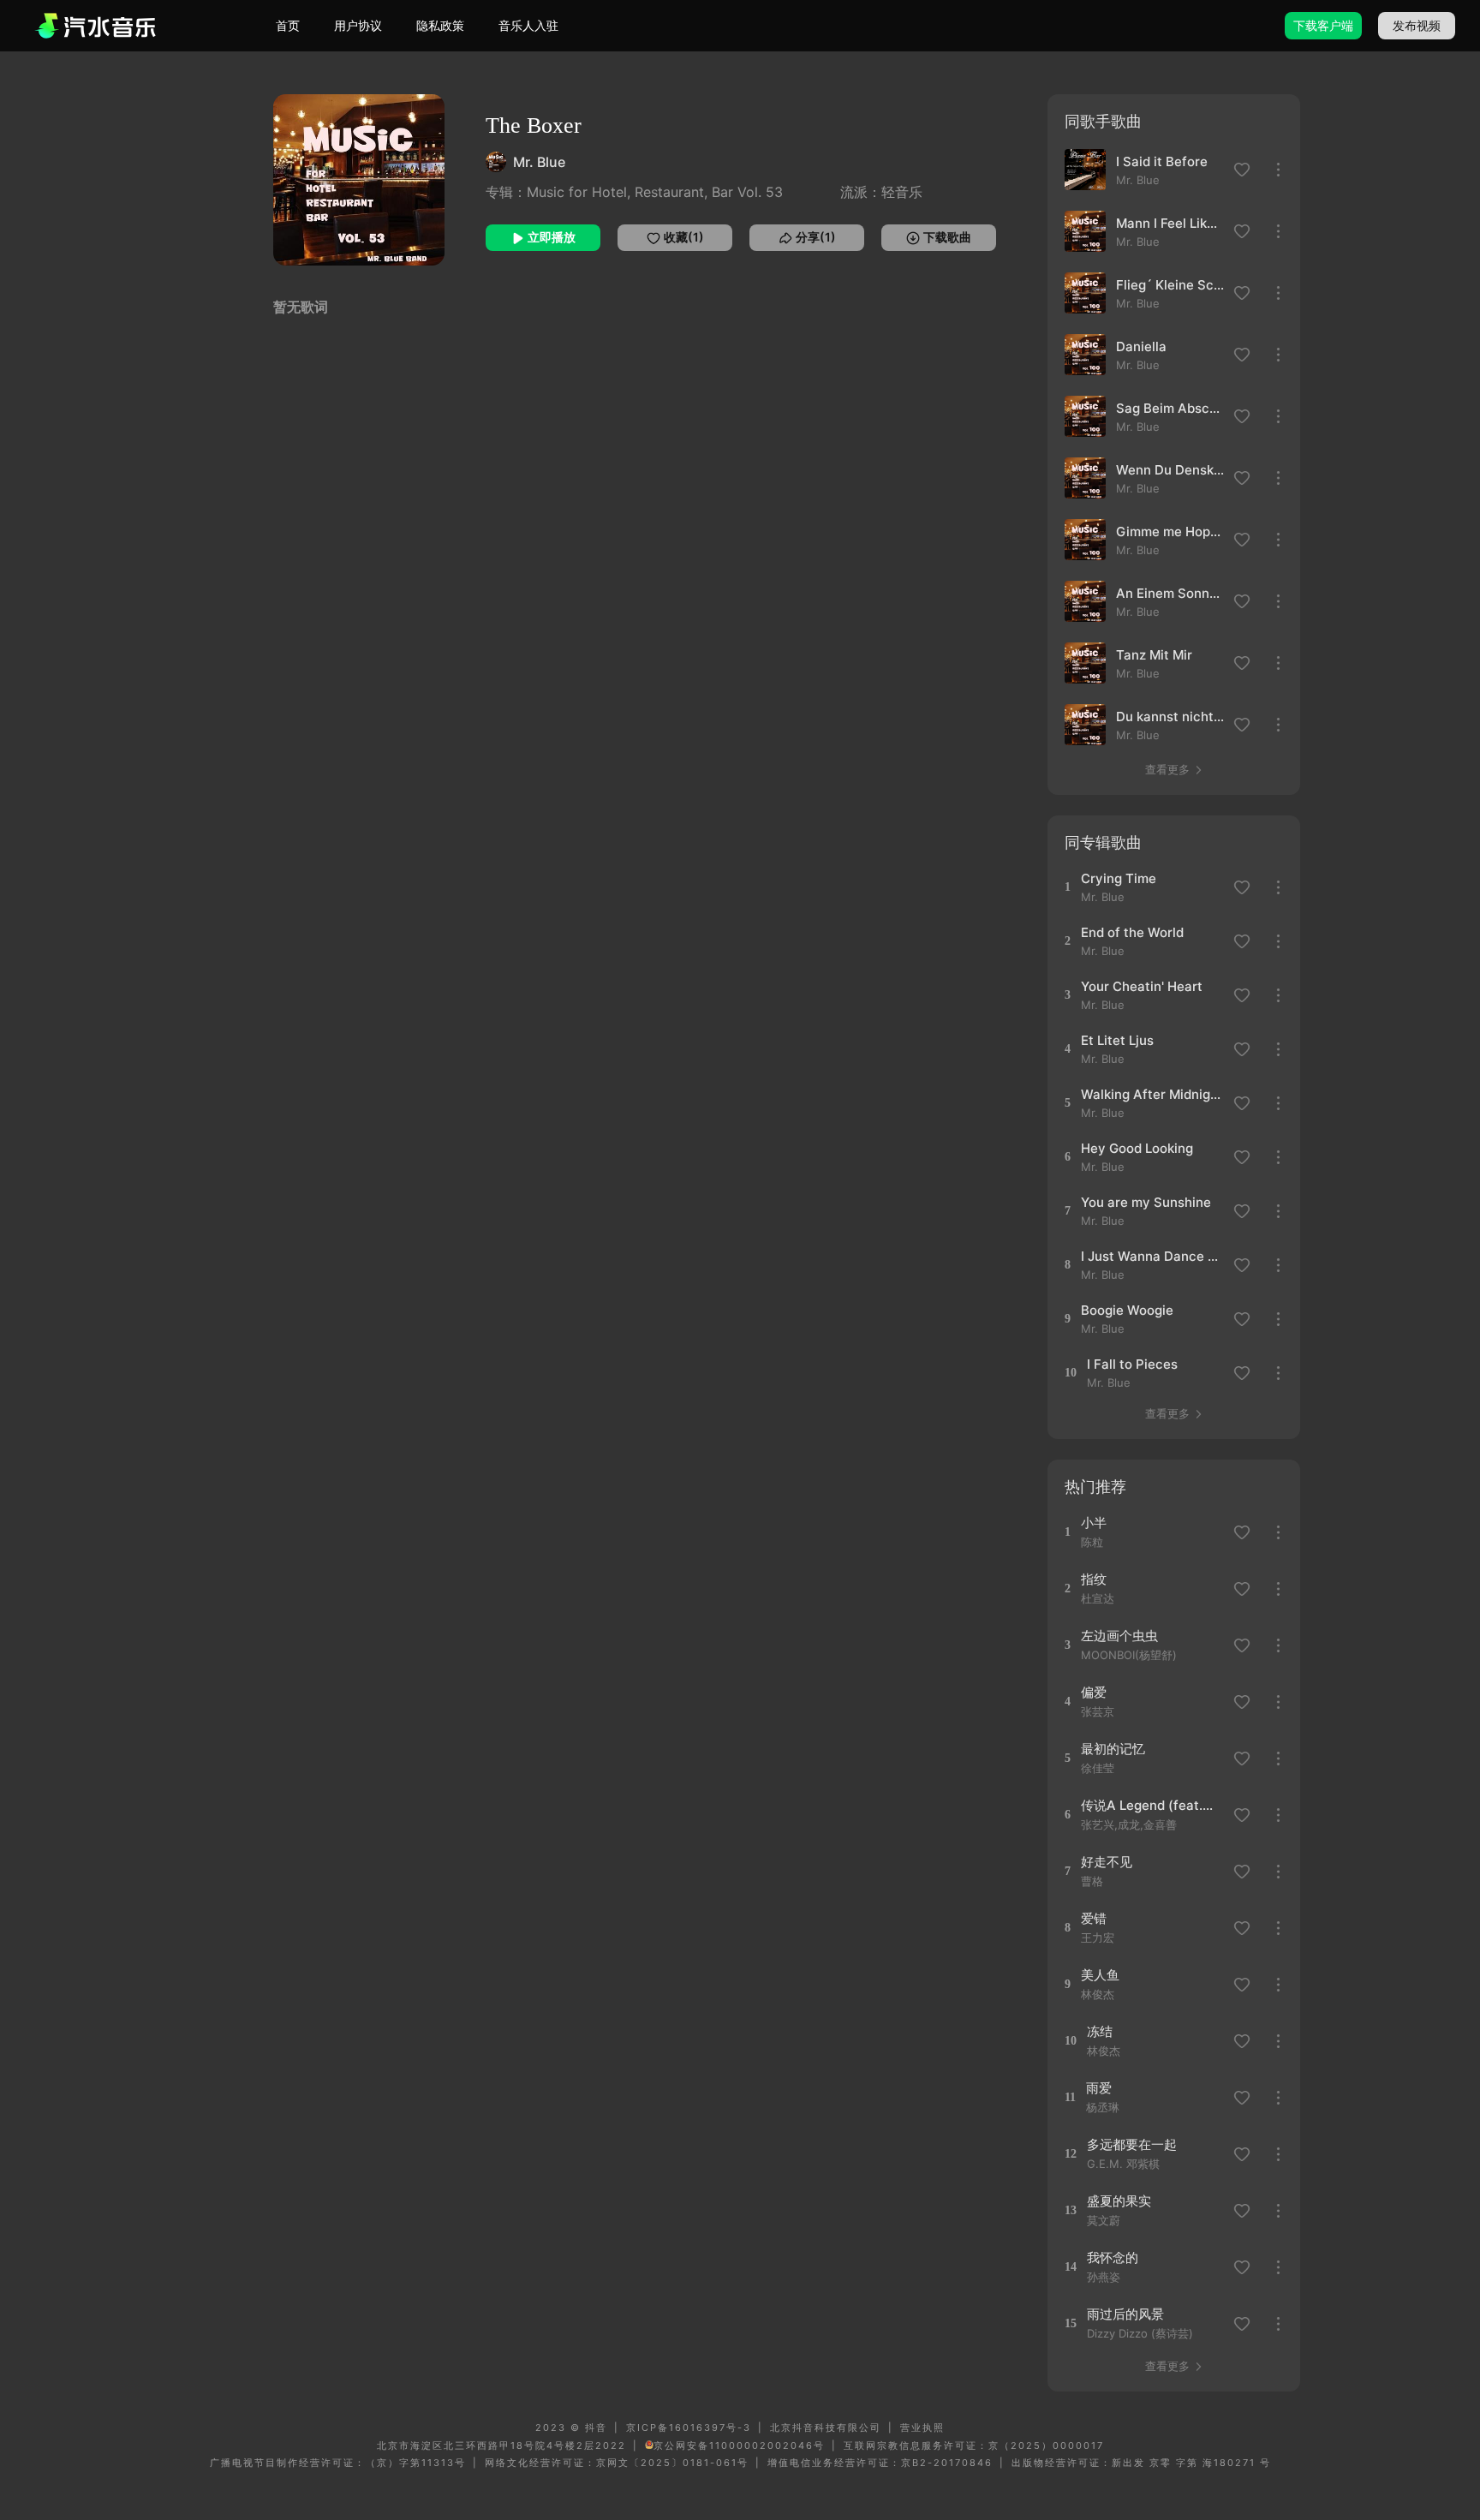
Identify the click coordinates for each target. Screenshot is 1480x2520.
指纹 (1094, 1579)
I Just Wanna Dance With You (1152, 1256)
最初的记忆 (1113, 1749)
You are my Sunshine (1146, 1202)
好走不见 (1107, 1862)
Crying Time (1119, 878)
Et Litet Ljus (1117, 1040)
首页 (288, 25)
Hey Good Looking (1137, 1148)
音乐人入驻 (528, 25)
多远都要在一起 (1132, 2144)
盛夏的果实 (1119, 2201)
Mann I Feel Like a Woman (1170, 223)
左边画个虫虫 (1119, 1636)
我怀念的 (1113, 2257)
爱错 (1094, 1918)
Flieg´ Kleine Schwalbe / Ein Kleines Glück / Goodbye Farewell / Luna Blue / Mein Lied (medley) (1170, 285)
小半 (1094, 1523)
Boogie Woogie (1127, 1310)
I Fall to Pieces (1132, 1364)
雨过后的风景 (1125, 2314)
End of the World (1132, 932)
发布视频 (1417, 25)
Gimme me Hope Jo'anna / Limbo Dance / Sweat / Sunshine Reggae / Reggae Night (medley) (1170, 531)
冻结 (1100, 2031)
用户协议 (358, 25)
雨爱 (1099, 2088)
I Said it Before (1162, 161)
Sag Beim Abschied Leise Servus (1170, 408)
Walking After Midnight (1152, 1094)
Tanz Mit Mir (1154, 655)
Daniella (1141, 346)
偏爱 (1094, 1692)
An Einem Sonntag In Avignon (1170, 593)
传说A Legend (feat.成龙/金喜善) (1152, 1805)
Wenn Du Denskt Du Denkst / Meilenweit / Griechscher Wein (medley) (1170, 470)
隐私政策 (440, 25)
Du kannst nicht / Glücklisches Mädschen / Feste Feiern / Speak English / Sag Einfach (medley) (1170, 717)
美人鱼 (1100, 1975)
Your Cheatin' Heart (1142, 986)
